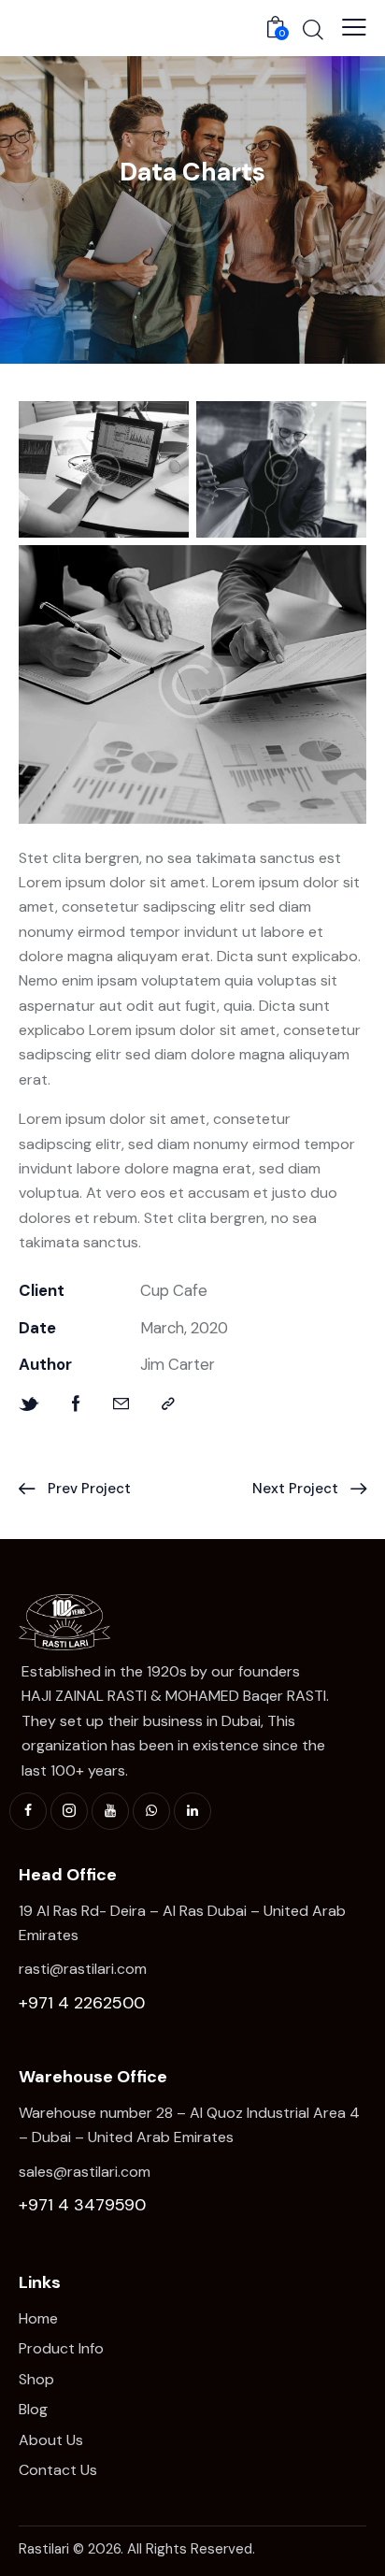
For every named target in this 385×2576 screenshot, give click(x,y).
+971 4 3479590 (82, 2205)
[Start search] (313, 29)
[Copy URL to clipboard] (168, 1404)
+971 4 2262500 (82, 2003)
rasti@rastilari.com (83, 1969)
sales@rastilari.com (85, 2172)
